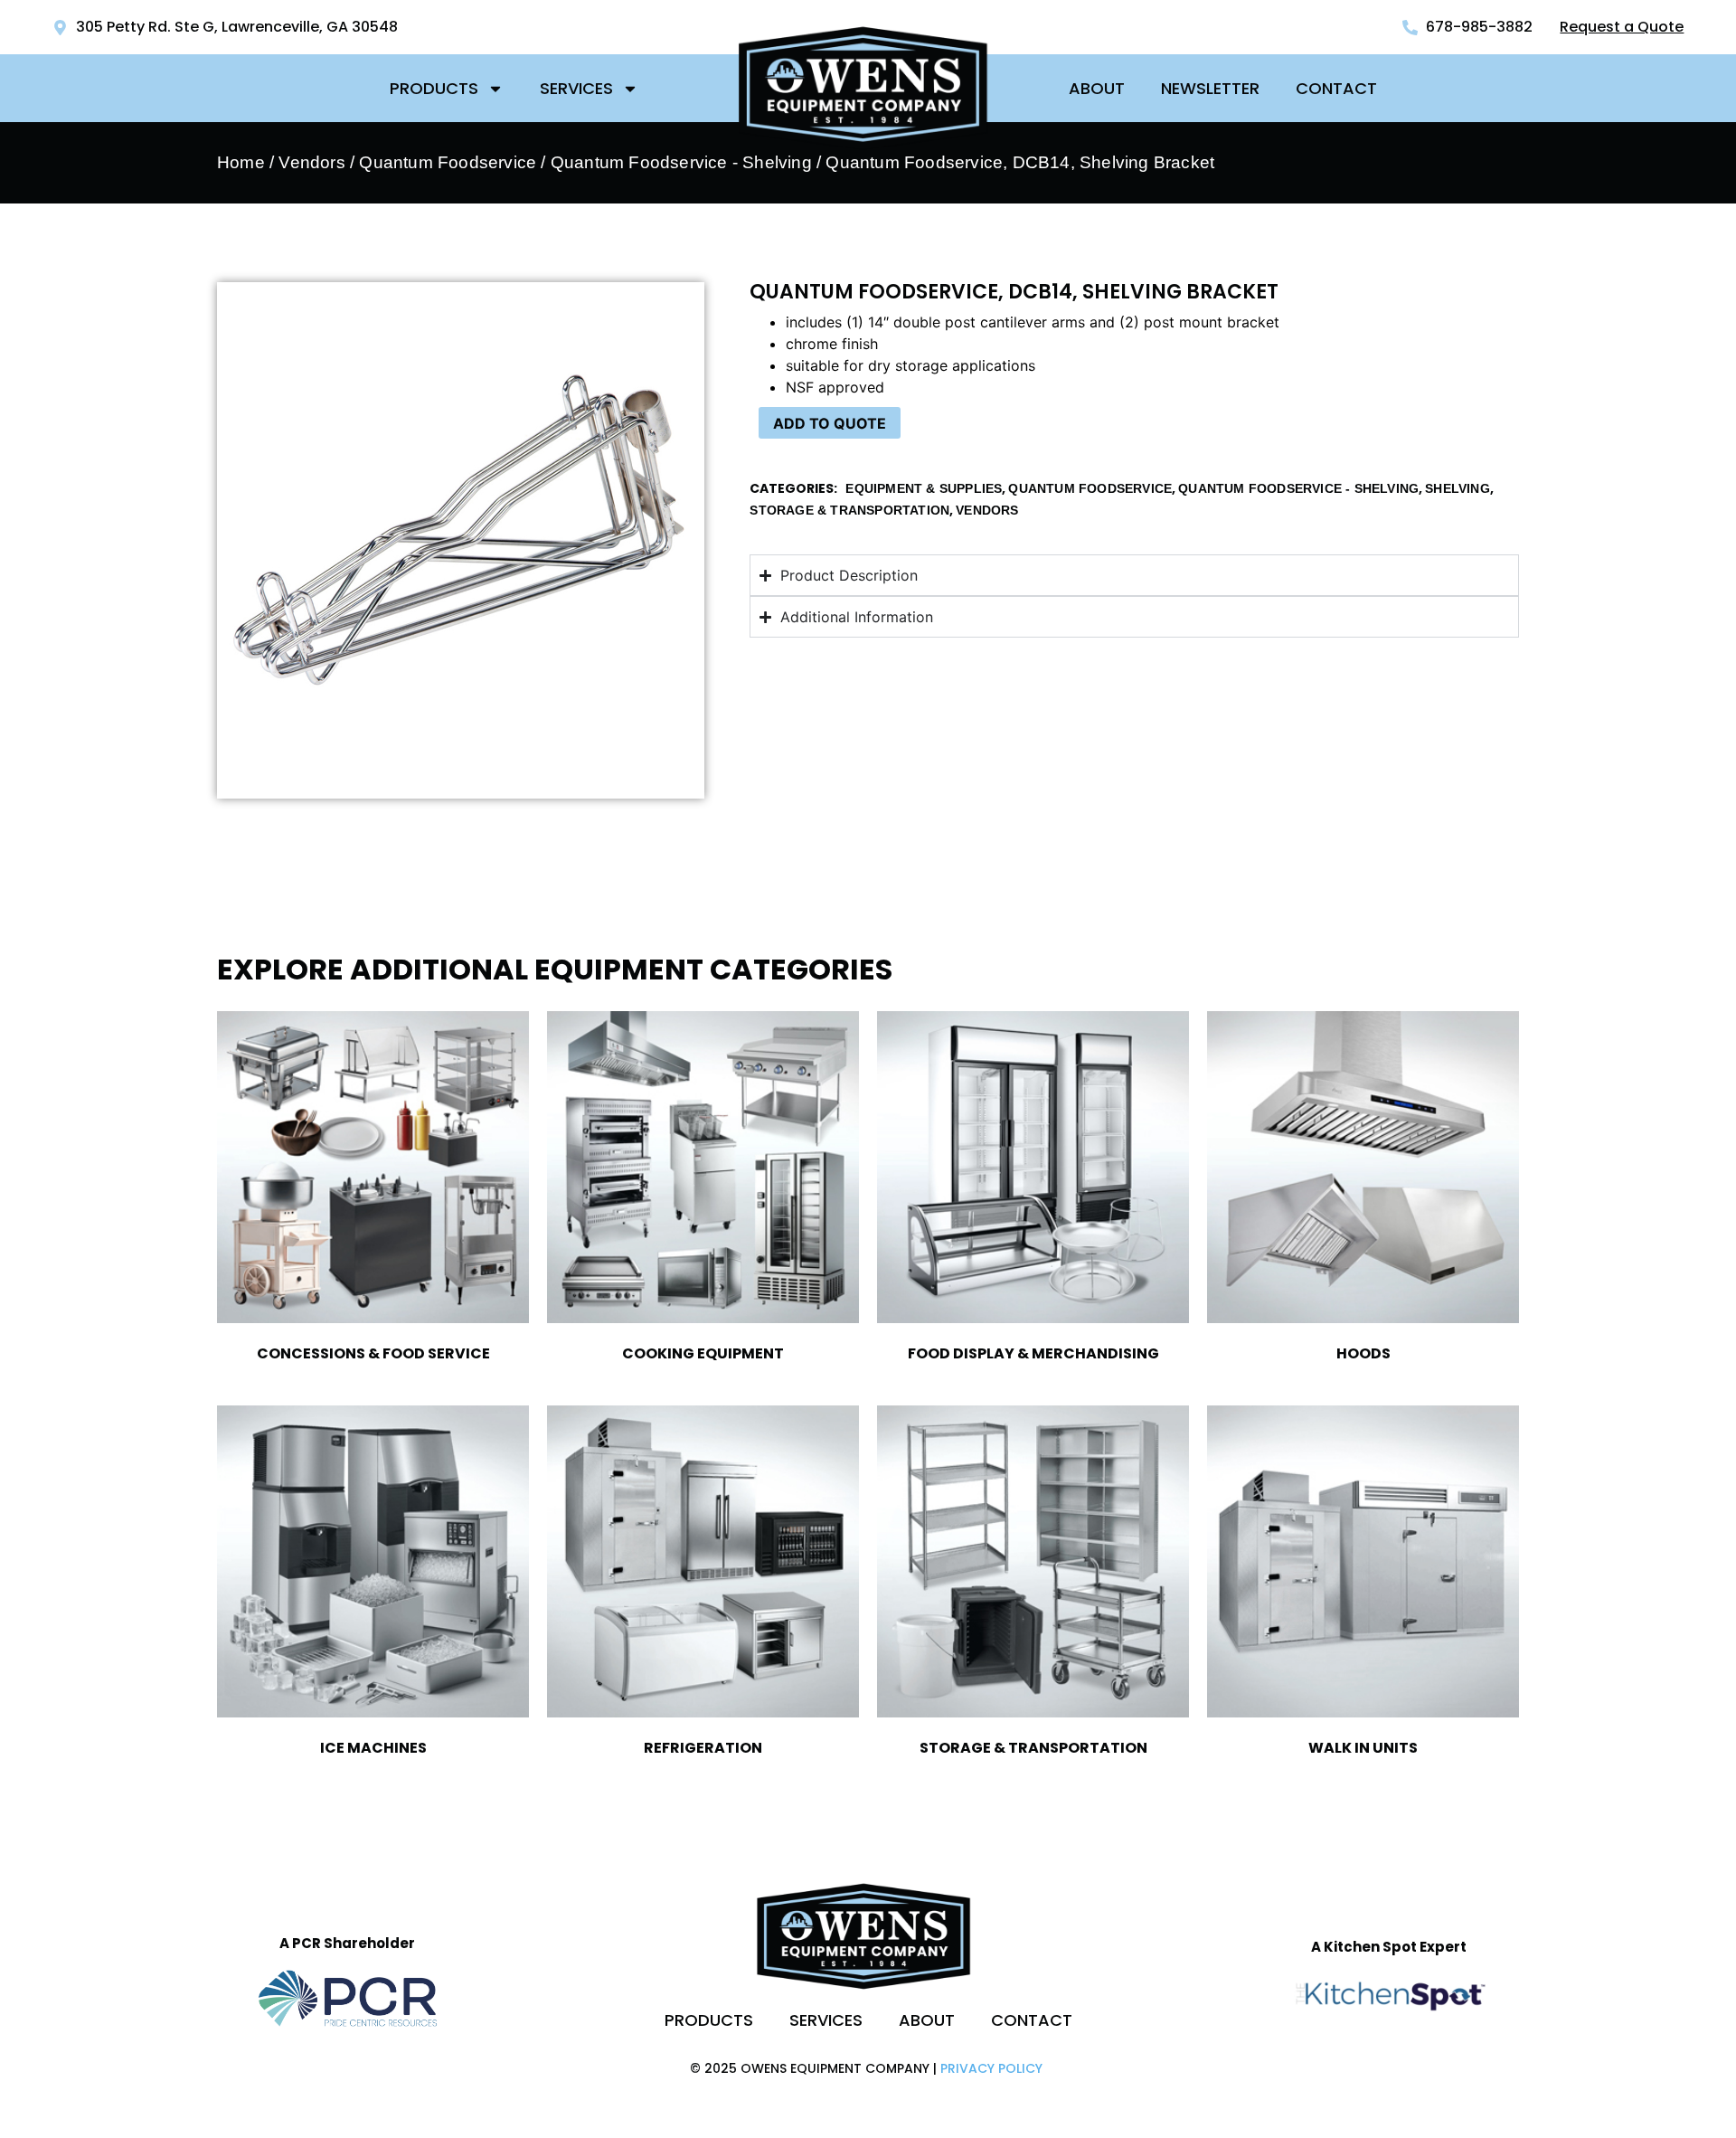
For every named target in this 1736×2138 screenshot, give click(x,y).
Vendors (311, 162)
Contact (1336, 88)
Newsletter (1210, 88)
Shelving (1458, 488)
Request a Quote (1622, 27)
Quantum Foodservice (448, 162)
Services (576, 88)
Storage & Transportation (849, 510)
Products (434, 88)
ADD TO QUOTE (830, 423)
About (1097, 88)
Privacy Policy (991, 2068)
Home (241, 162)
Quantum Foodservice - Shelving (681, 162)
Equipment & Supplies (924, 488)
